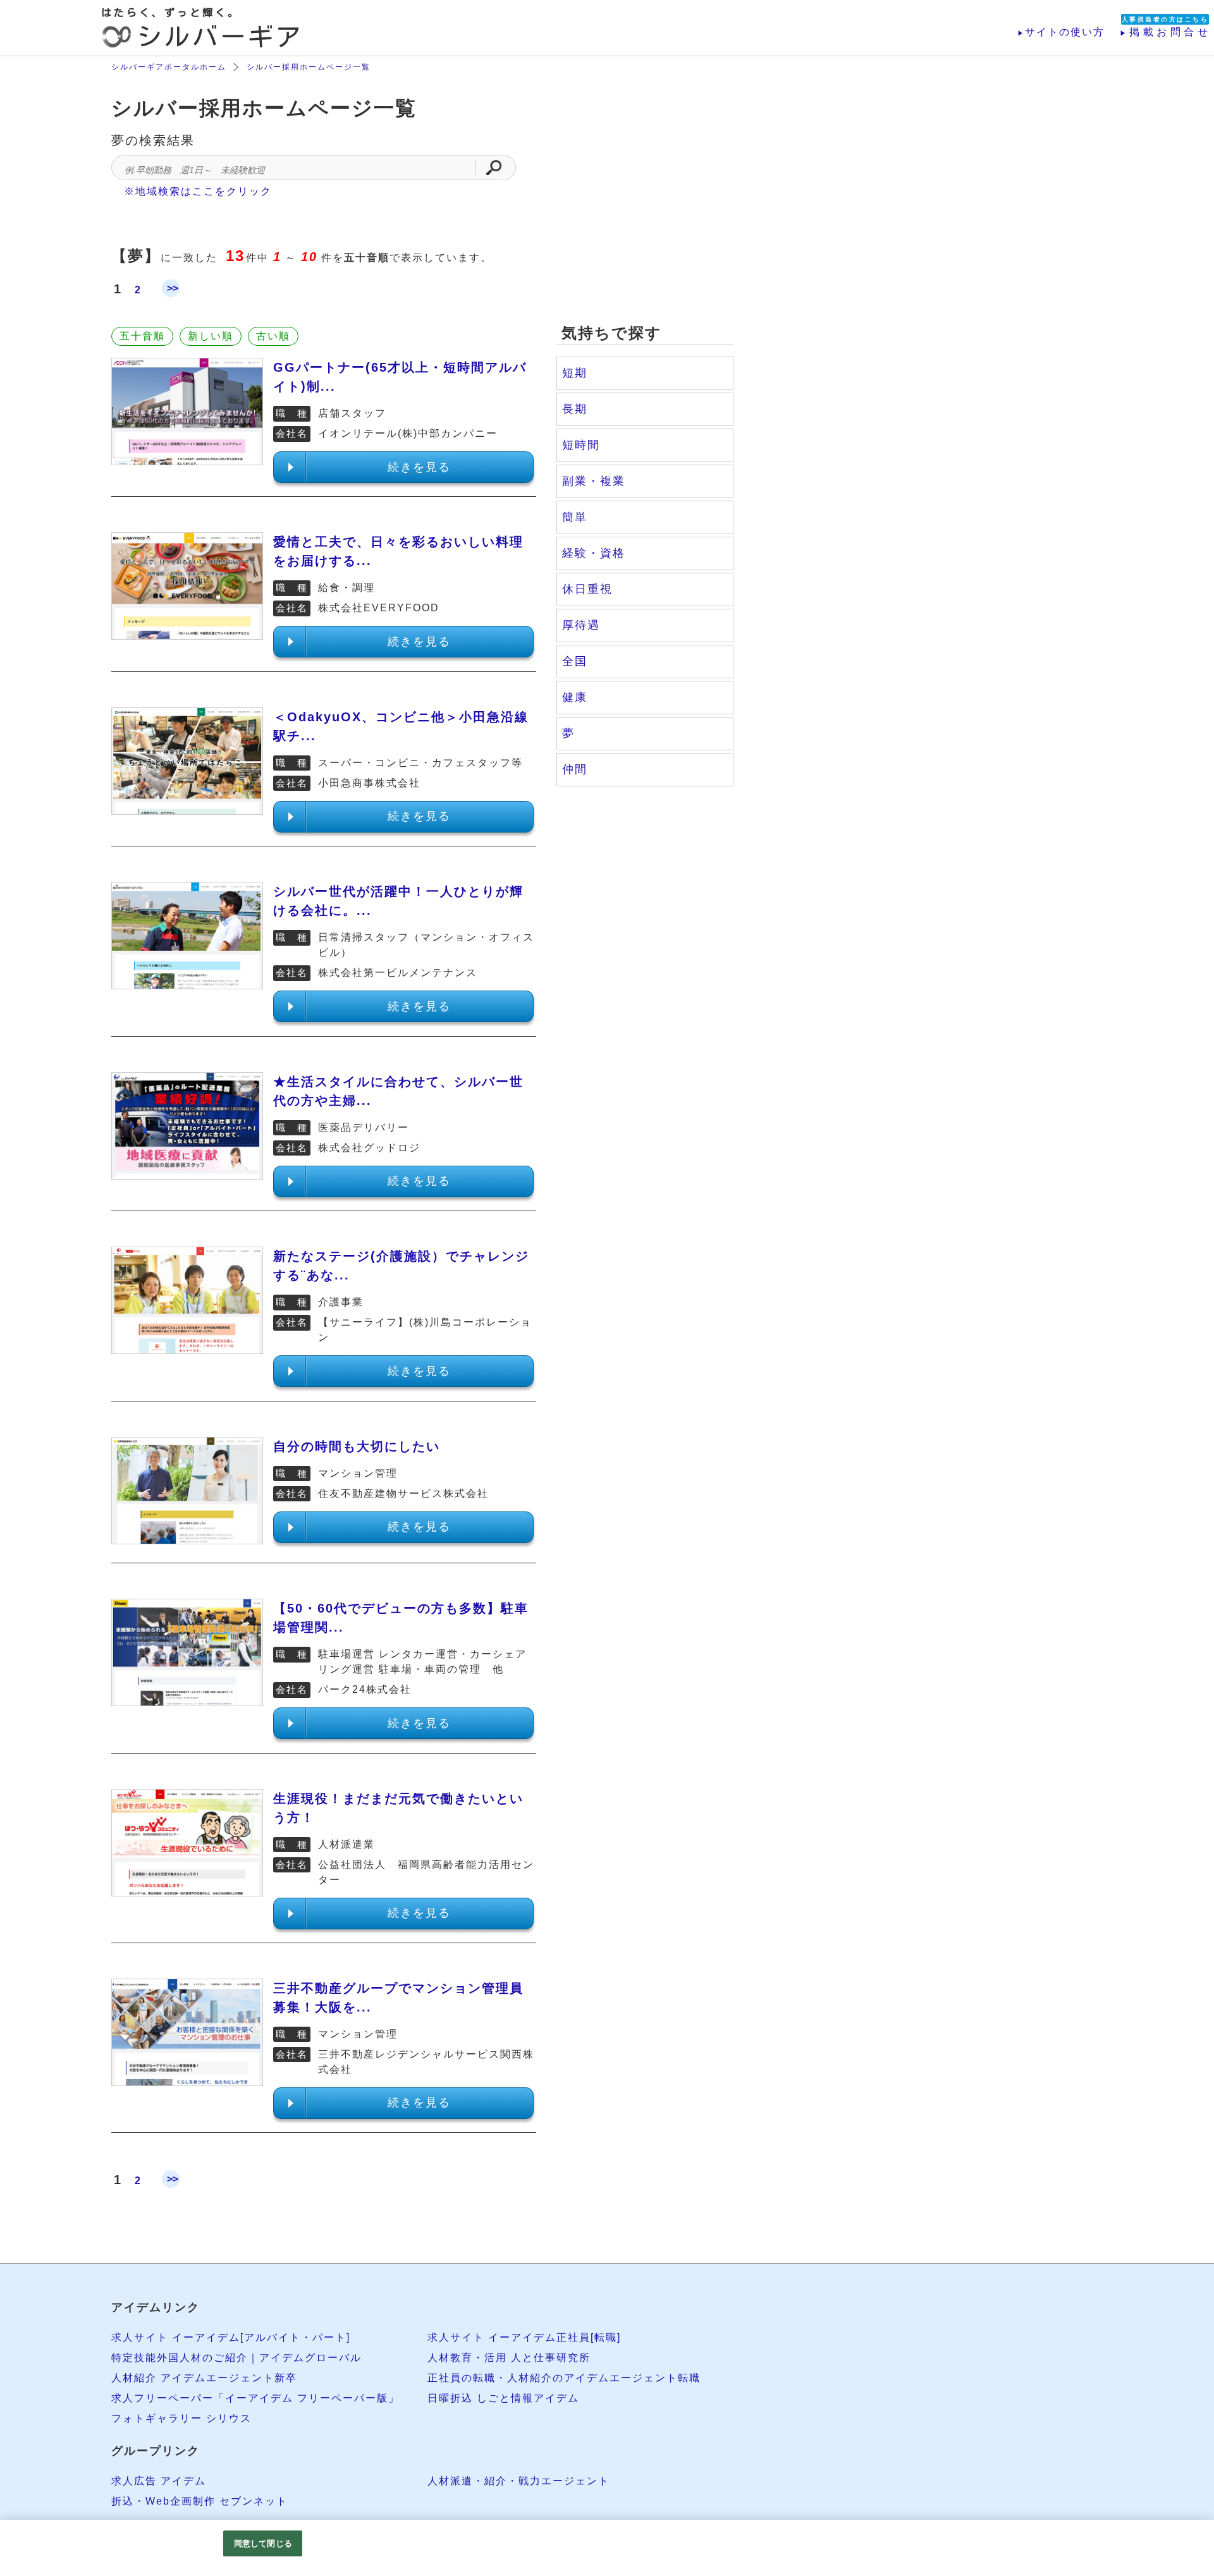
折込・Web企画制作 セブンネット (199, 2501)
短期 (575, 373)
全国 (575, 661)
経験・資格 (594, 553)
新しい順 (211, 336)
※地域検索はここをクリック (198, 191)
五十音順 (142, 336)
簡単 (575, 517)
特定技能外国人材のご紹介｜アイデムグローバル (236, 2358)
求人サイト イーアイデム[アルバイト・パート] (231, 2337)
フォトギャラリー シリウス (181, 2418)
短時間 (581, 445)
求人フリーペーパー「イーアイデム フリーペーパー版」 (255, 2398)
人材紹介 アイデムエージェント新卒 (204, 2378)
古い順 (273, 336)
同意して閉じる (263, 2543)
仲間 (575, 769)
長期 (575, 409)
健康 (575, 697)
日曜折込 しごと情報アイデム (503, 2398)
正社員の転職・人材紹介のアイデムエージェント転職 (564, 2378)
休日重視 (587, 589)
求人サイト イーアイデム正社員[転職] (524, 2337)
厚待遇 (581, 625)
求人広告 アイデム (159, 2481)
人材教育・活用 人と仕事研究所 (509, 2358)
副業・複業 (594, 481)
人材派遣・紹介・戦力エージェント (518, 2481)
